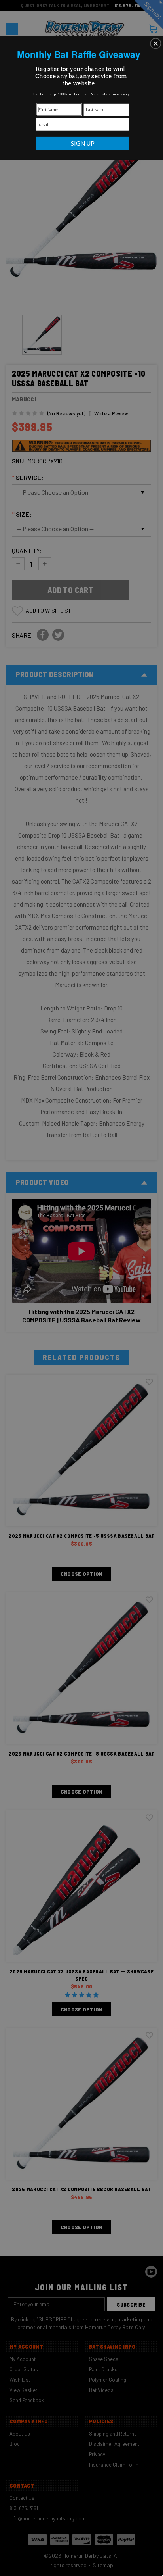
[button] (155, 43)
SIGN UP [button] (83, 143)
